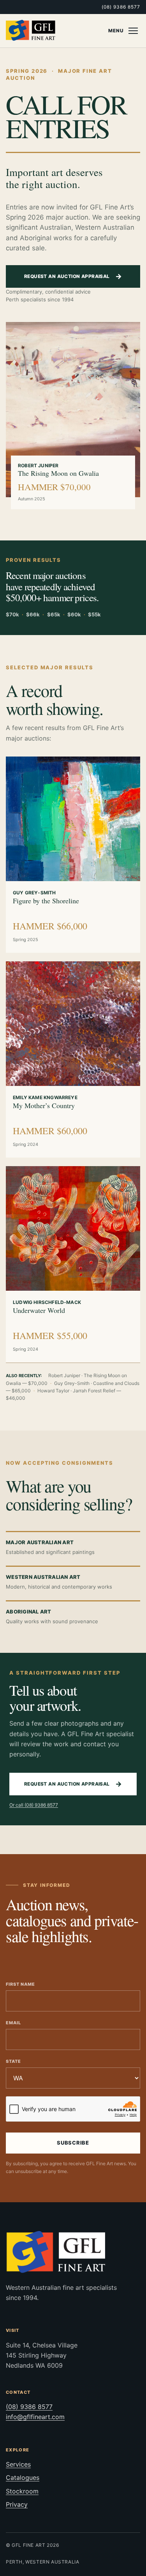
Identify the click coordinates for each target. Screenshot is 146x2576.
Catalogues (23, 2477)
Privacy (17, 2504)
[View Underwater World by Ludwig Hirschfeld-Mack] (73, 1228)
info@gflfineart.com (35, 2417)
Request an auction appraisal (73, 276)
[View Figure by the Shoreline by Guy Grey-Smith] (73, 819)
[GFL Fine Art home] (31, 31)
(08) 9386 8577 (121, 7)
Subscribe (73, 2143)
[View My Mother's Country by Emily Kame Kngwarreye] (73, 1024)
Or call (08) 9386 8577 (34, 1805)
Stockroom (22, 2491)
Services (18, 2464)
